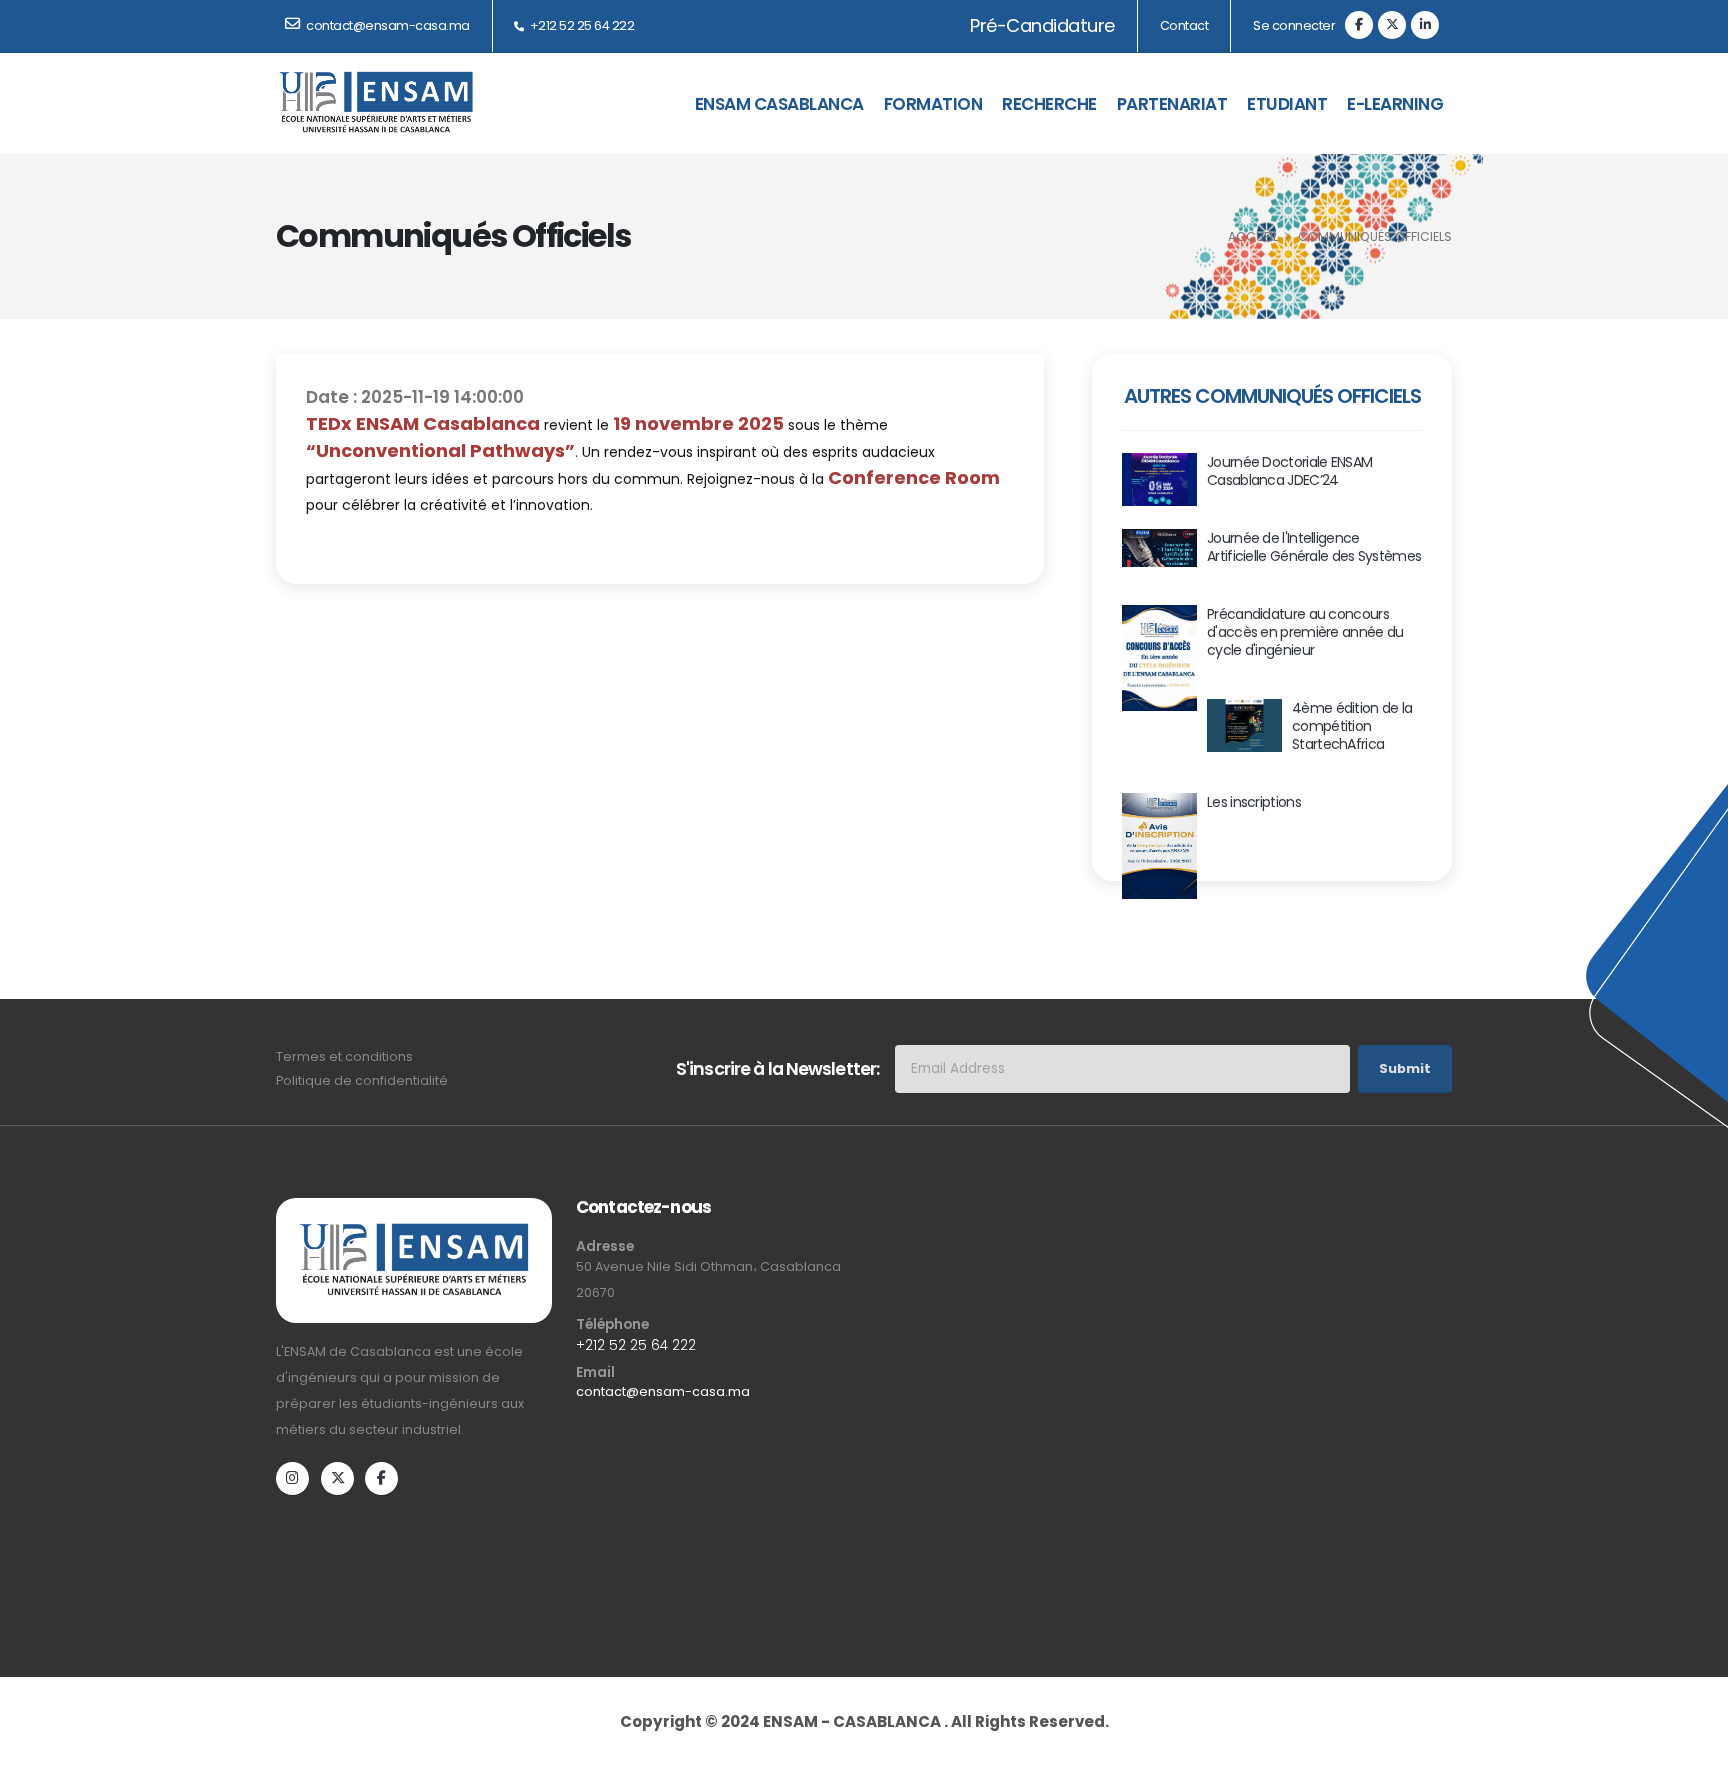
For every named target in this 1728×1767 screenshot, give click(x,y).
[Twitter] (1392, 25)
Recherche (1049, 104)
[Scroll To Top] (1693, 1724)
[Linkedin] (1425, 25)
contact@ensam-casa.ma (663, 1391)
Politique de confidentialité (362, 1080)
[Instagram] (292, 1478)
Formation (933, 104)
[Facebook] (1359, 25)
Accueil (1253, 236)
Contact (1184, 25)
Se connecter (1294, 25)
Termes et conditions (344, 1056)
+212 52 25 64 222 (580, 25)
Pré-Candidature (1041, 25)
